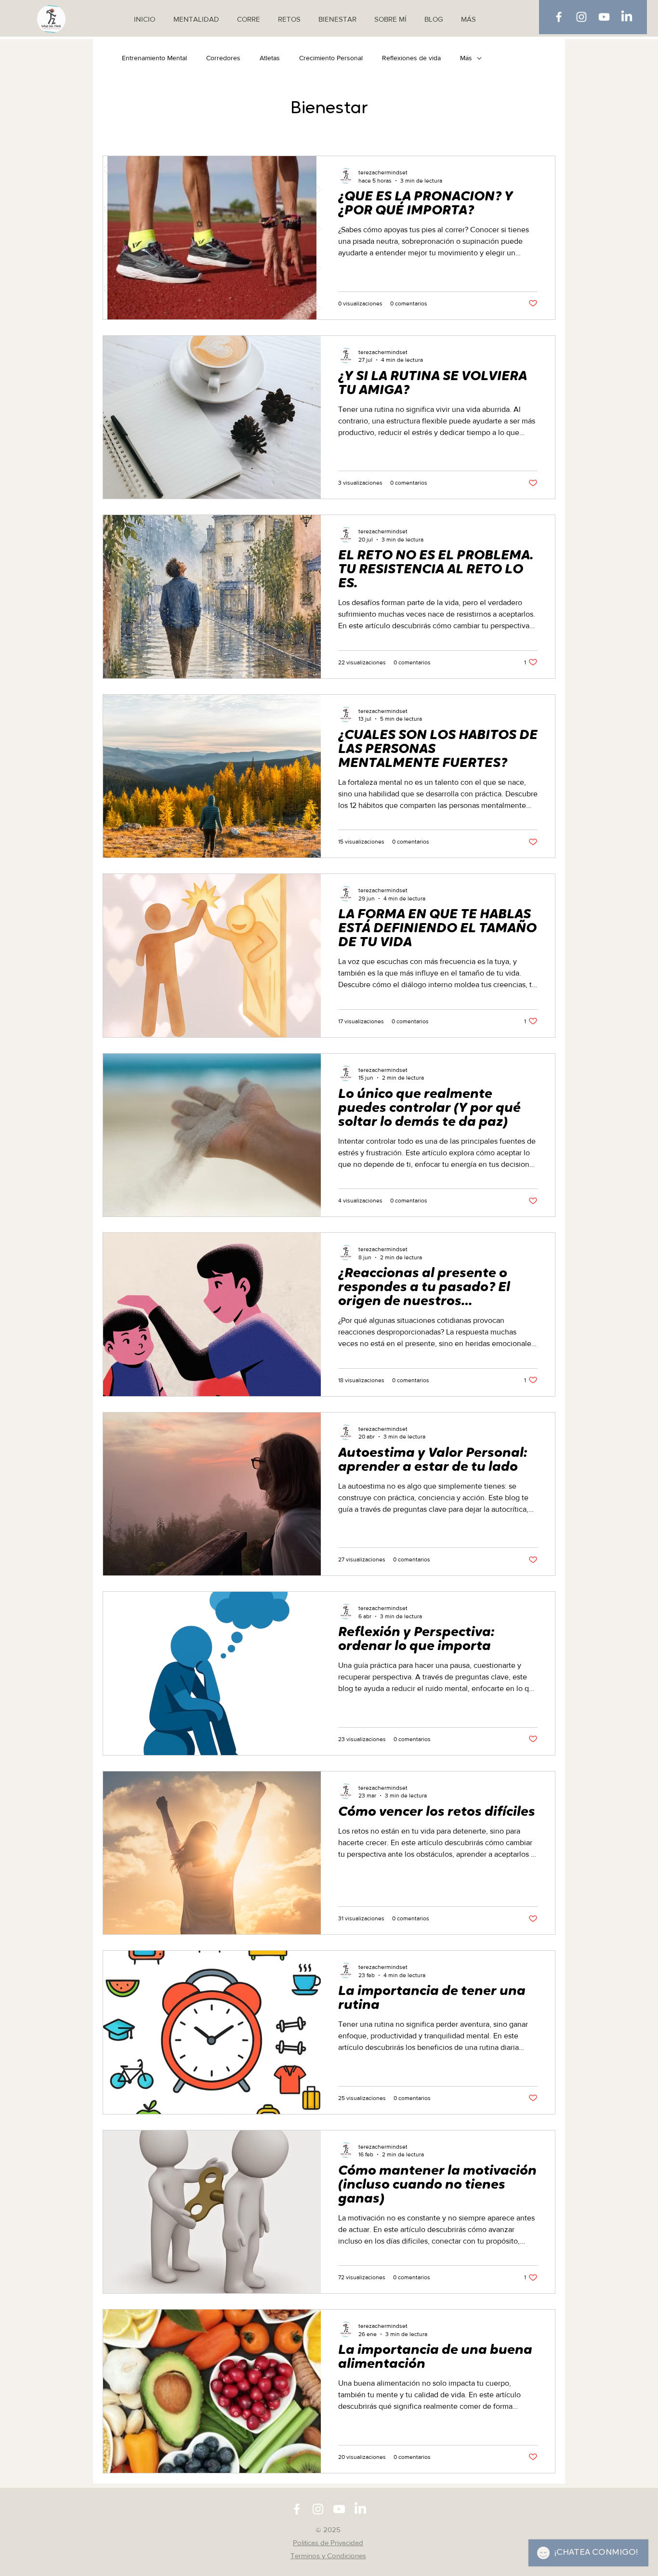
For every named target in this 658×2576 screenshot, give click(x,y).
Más (466, 58)
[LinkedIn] (627, 17)
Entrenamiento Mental (154, 58)
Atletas (270, 58)
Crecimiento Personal (331, 58)
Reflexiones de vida (411, 58)
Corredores (223, 58)
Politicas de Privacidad (328, 2543)
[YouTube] (604, 17)
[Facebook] (559, 17)
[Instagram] (581, 17)
